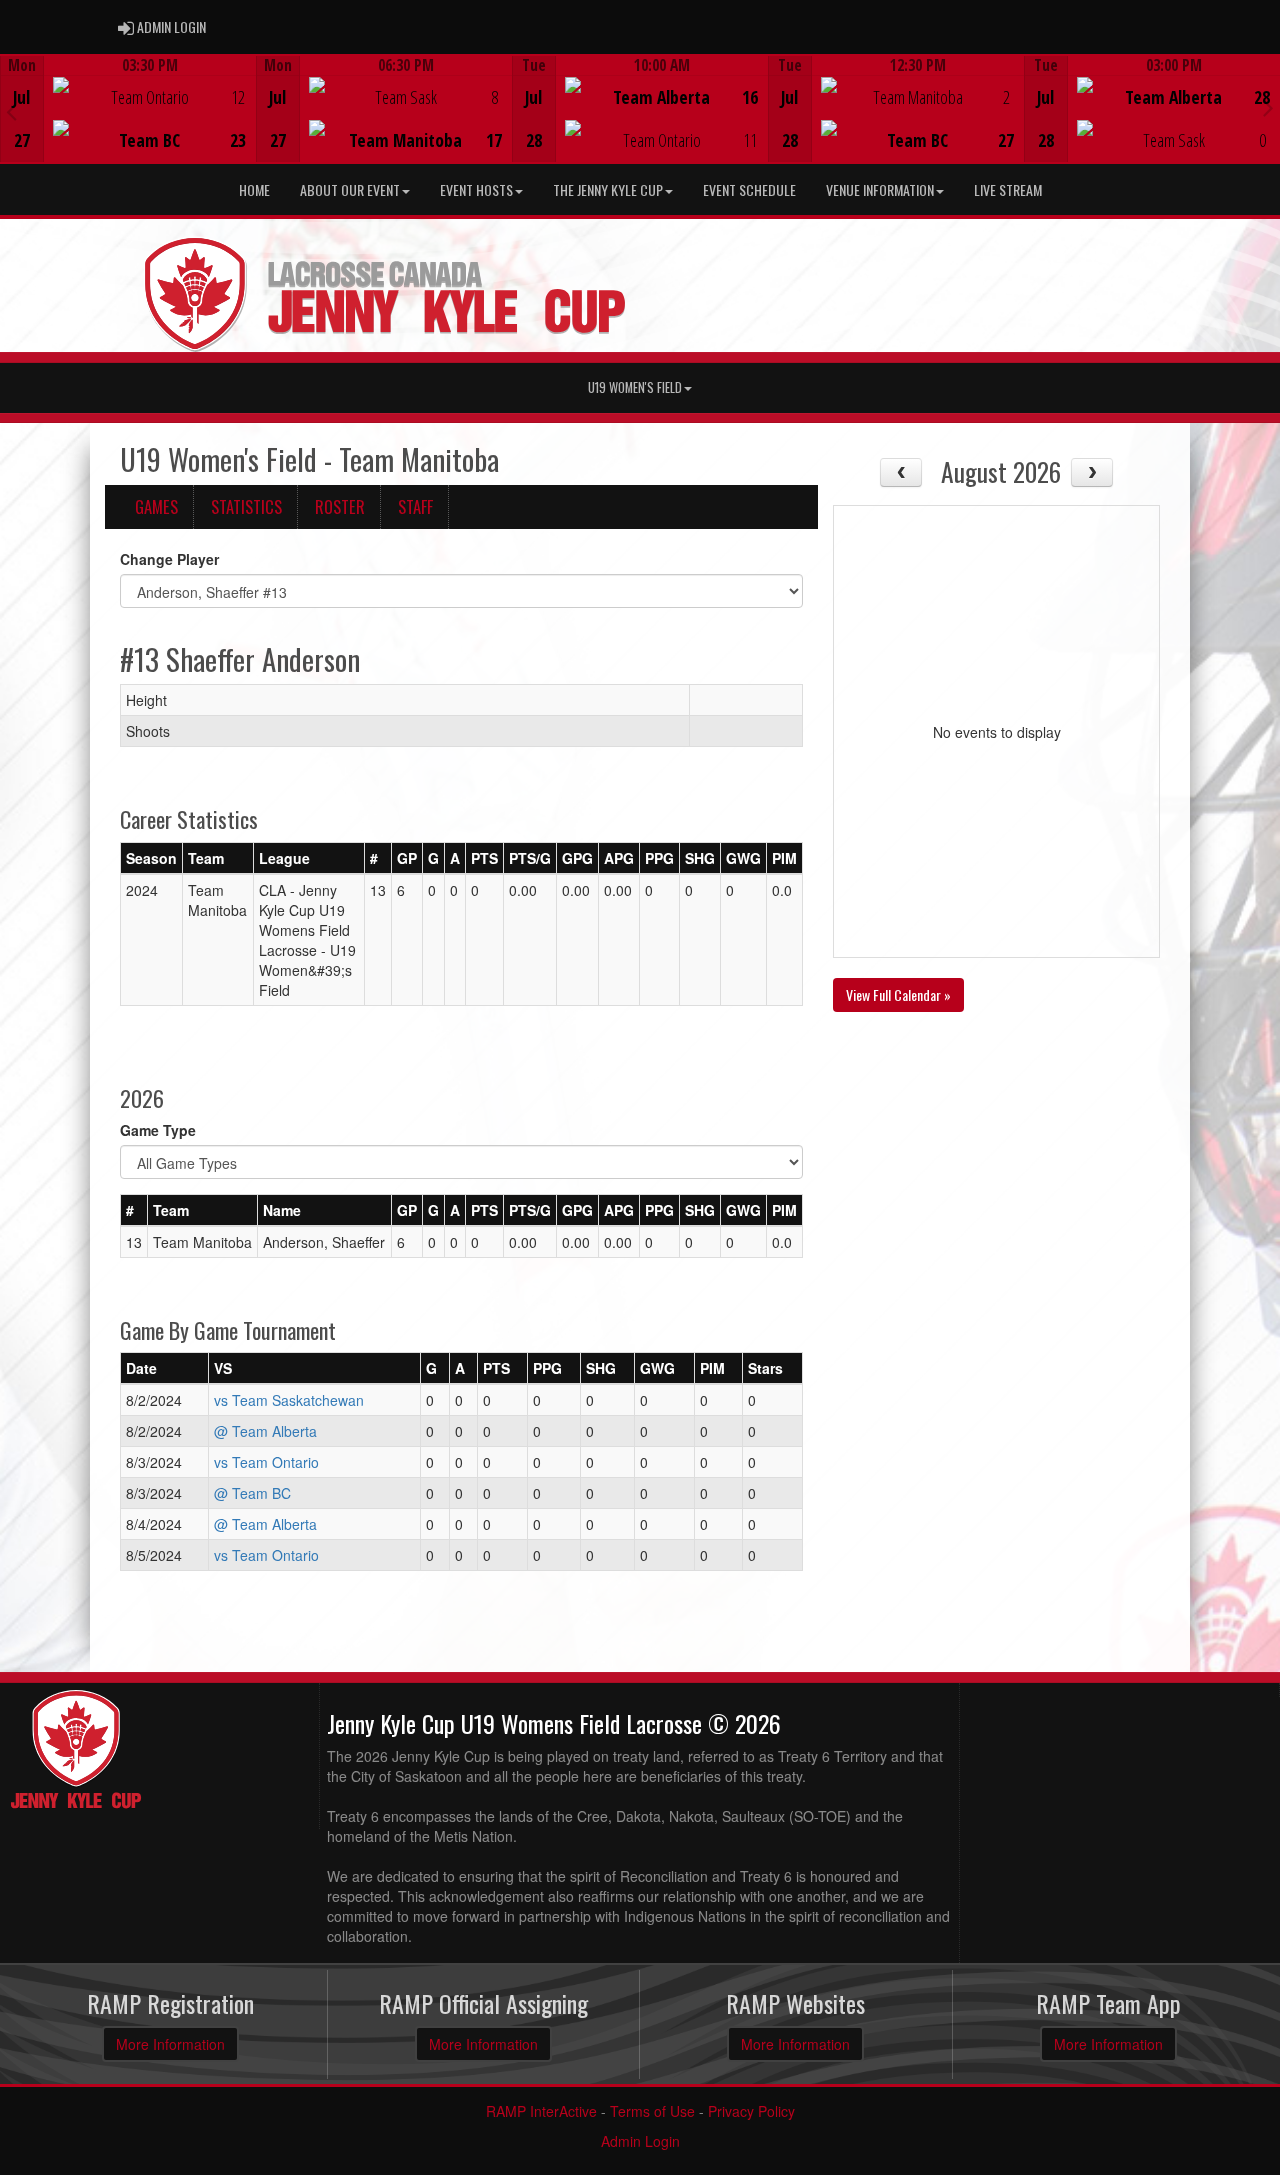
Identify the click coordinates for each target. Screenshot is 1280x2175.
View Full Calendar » (898, 994)
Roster (340, 506)
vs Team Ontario (266, 1462)
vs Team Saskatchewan (289, 1400)
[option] (128, 109)
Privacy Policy (751, 2111)
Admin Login (640, 2141)
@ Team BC (252, 1493)
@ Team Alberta (265, 1431)
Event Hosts (476, 189)
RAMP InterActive (541, 2111)
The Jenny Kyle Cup (608, 189)
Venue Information (880, 189)
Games (156, 506)
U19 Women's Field (635, 387)
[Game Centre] (128, 124)
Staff (415, 506)
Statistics (246, 506)
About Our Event (350, 189)
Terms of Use (652, 2111)
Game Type (158, 1130)
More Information (170, 2044)
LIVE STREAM (1008, 189)
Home (254, 189)
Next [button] (1268, 107)
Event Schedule (749, 189)
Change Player (169, 559)
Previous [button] (11, 111)
